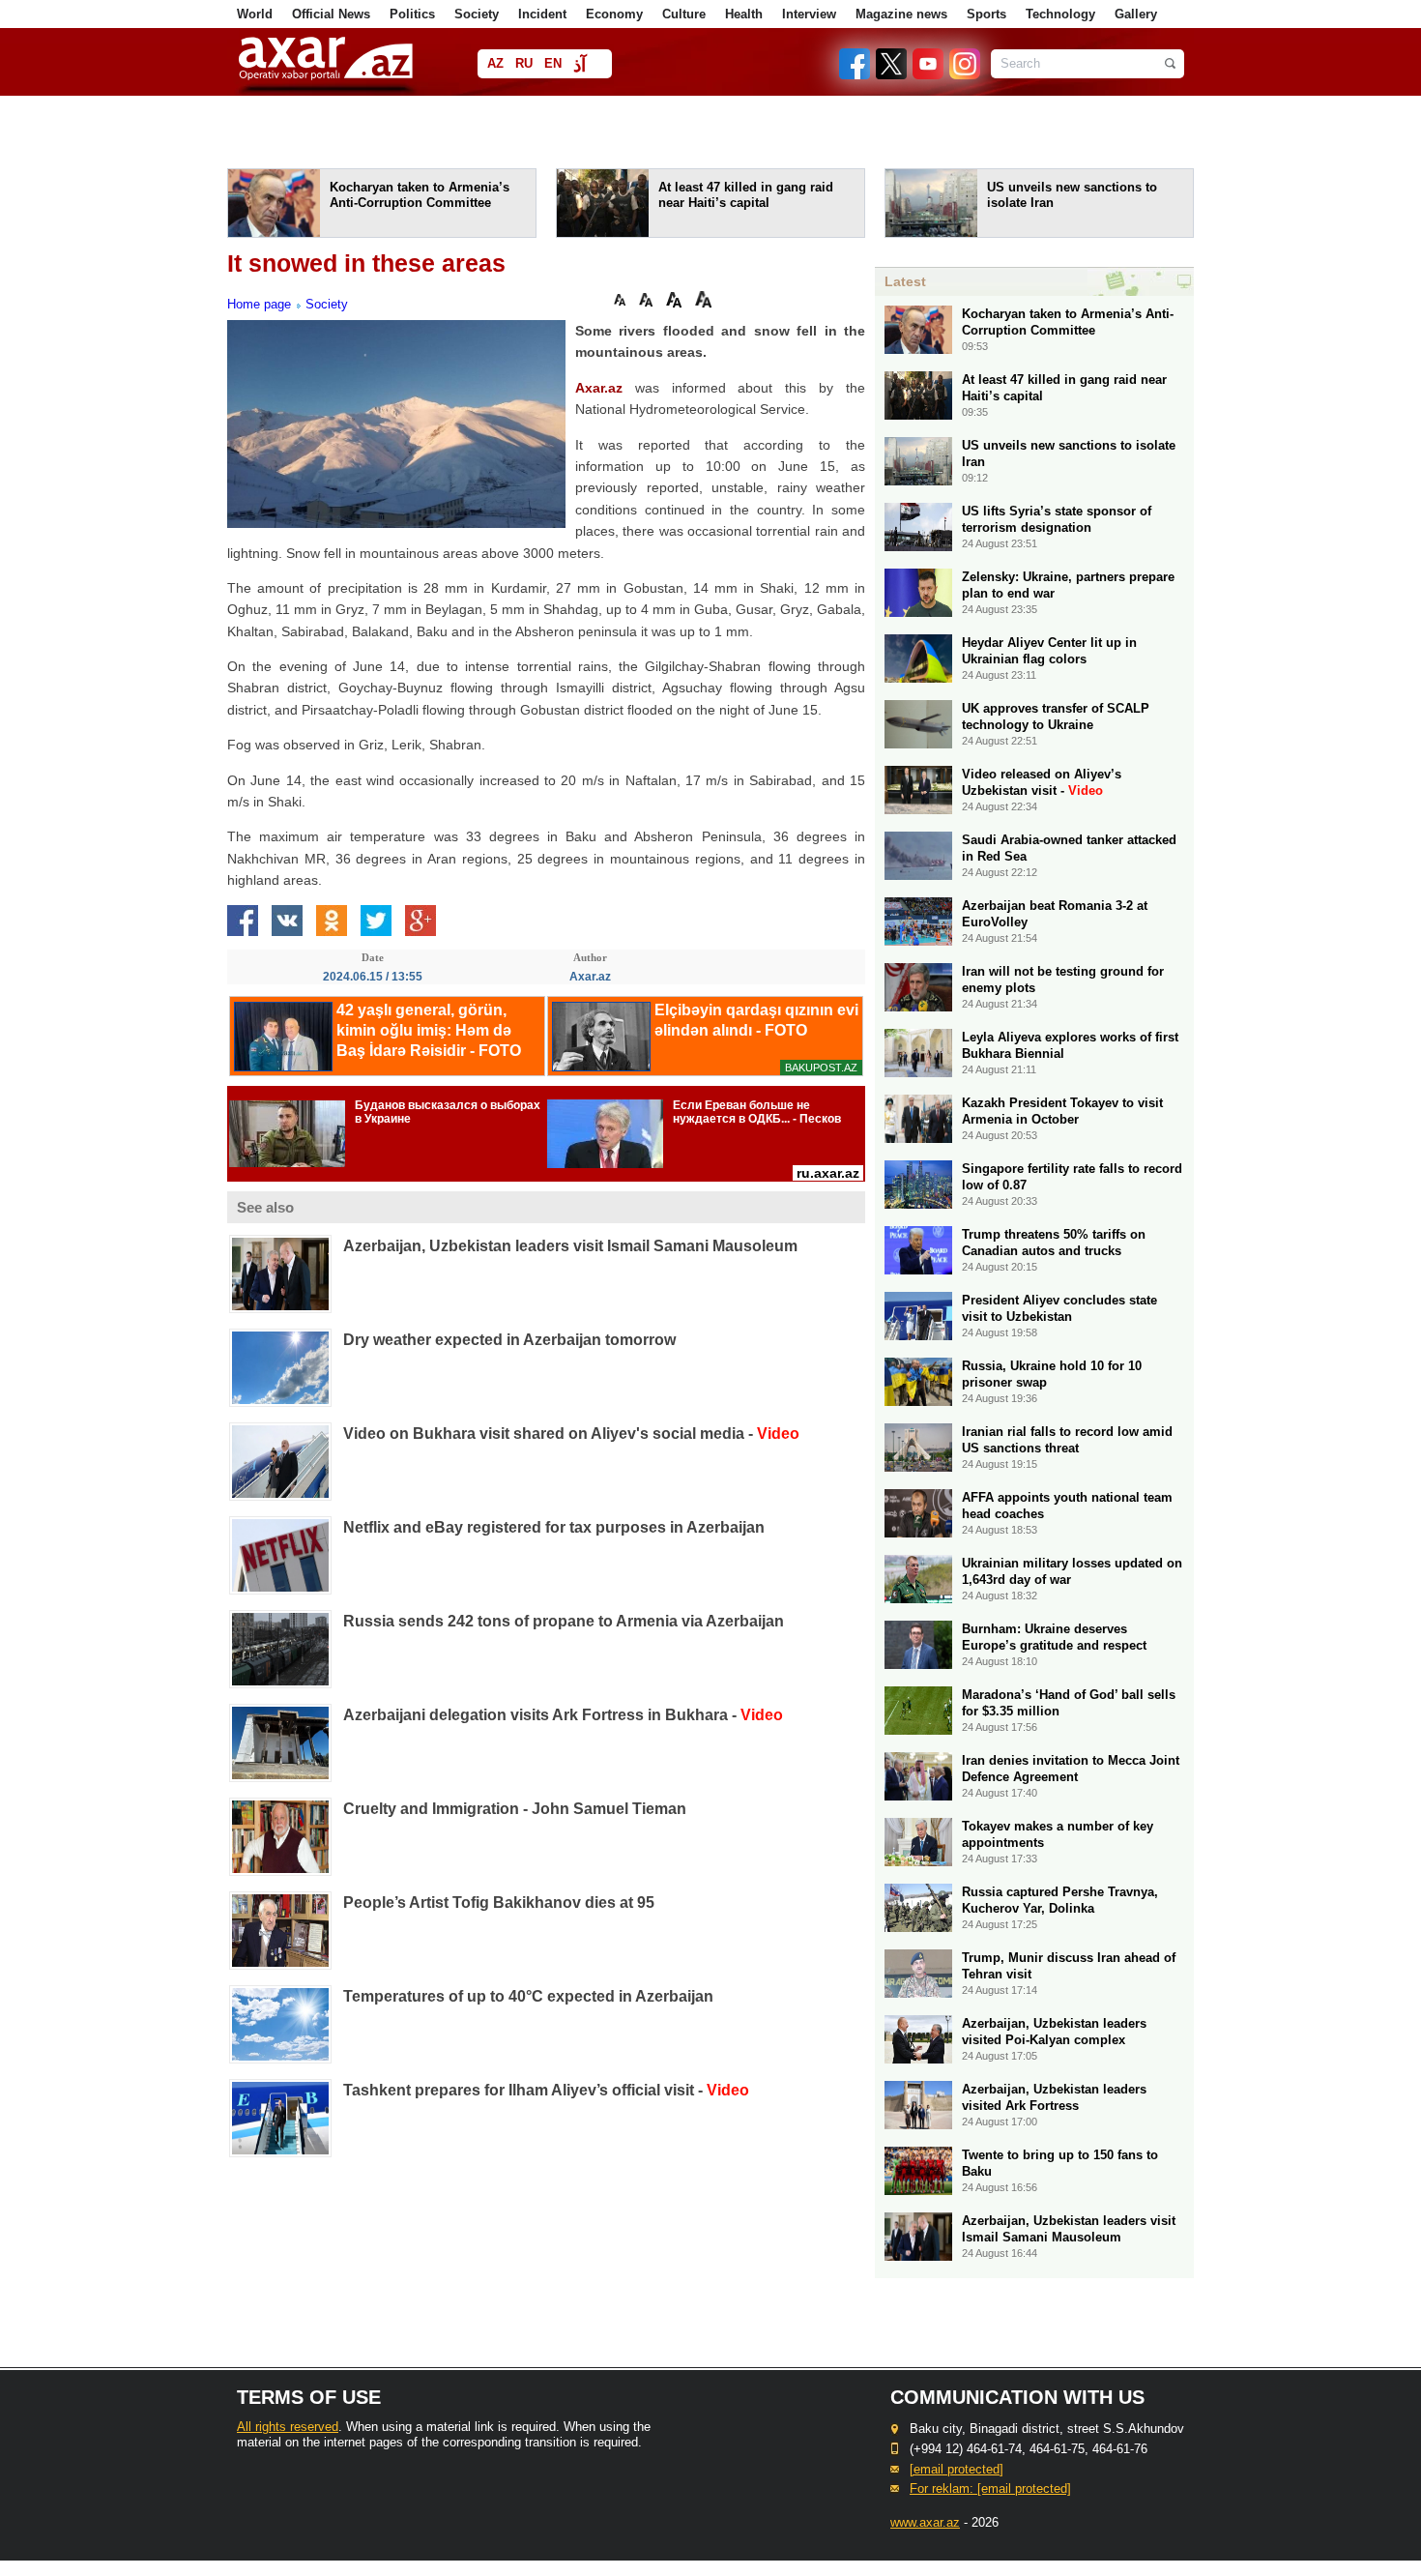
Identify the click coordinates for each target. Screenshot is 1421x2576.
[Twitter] (892, 75)
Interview (809, 14)
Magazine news (901, 14)
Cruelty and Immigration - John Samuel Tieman (515, 1809)
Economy (614, 14)
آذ (580, 65)
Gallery (1136, 14)
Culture (684, 14)
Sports (986, 14)
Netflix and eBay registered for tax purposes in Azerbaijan (554, 1527)
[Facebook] (855, 75)
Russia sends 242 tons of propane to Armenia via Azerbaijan (564, 1621)
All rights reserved (288, 2427)
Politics (412, 14)
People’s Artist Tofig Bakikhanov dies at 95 (499, 1903)
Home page (259, 304)
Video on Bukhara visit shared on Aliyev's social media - (571, 1434)
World (255, 14)
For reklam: (990, 2488)
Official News (331, 14)
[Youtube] (929, 75)
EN (553, 63)
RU (524, 63)
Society (477, 14)
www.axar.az (925, 2522)
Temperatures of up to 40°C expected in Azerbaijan (528, 1996)
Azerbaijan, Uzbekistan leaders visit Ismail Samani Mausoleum (570, 1246)
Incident (542, 14)
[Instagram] (964, 75)
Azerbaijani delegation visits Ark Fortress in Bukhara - (563, 1715)
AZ (495, 63)
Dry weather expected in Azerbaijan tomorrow (509, 1340)
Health (744, 14)
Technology (1060, 14)
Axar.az (599, 388)
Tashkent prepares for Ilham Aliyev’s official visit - (546, 2090)
